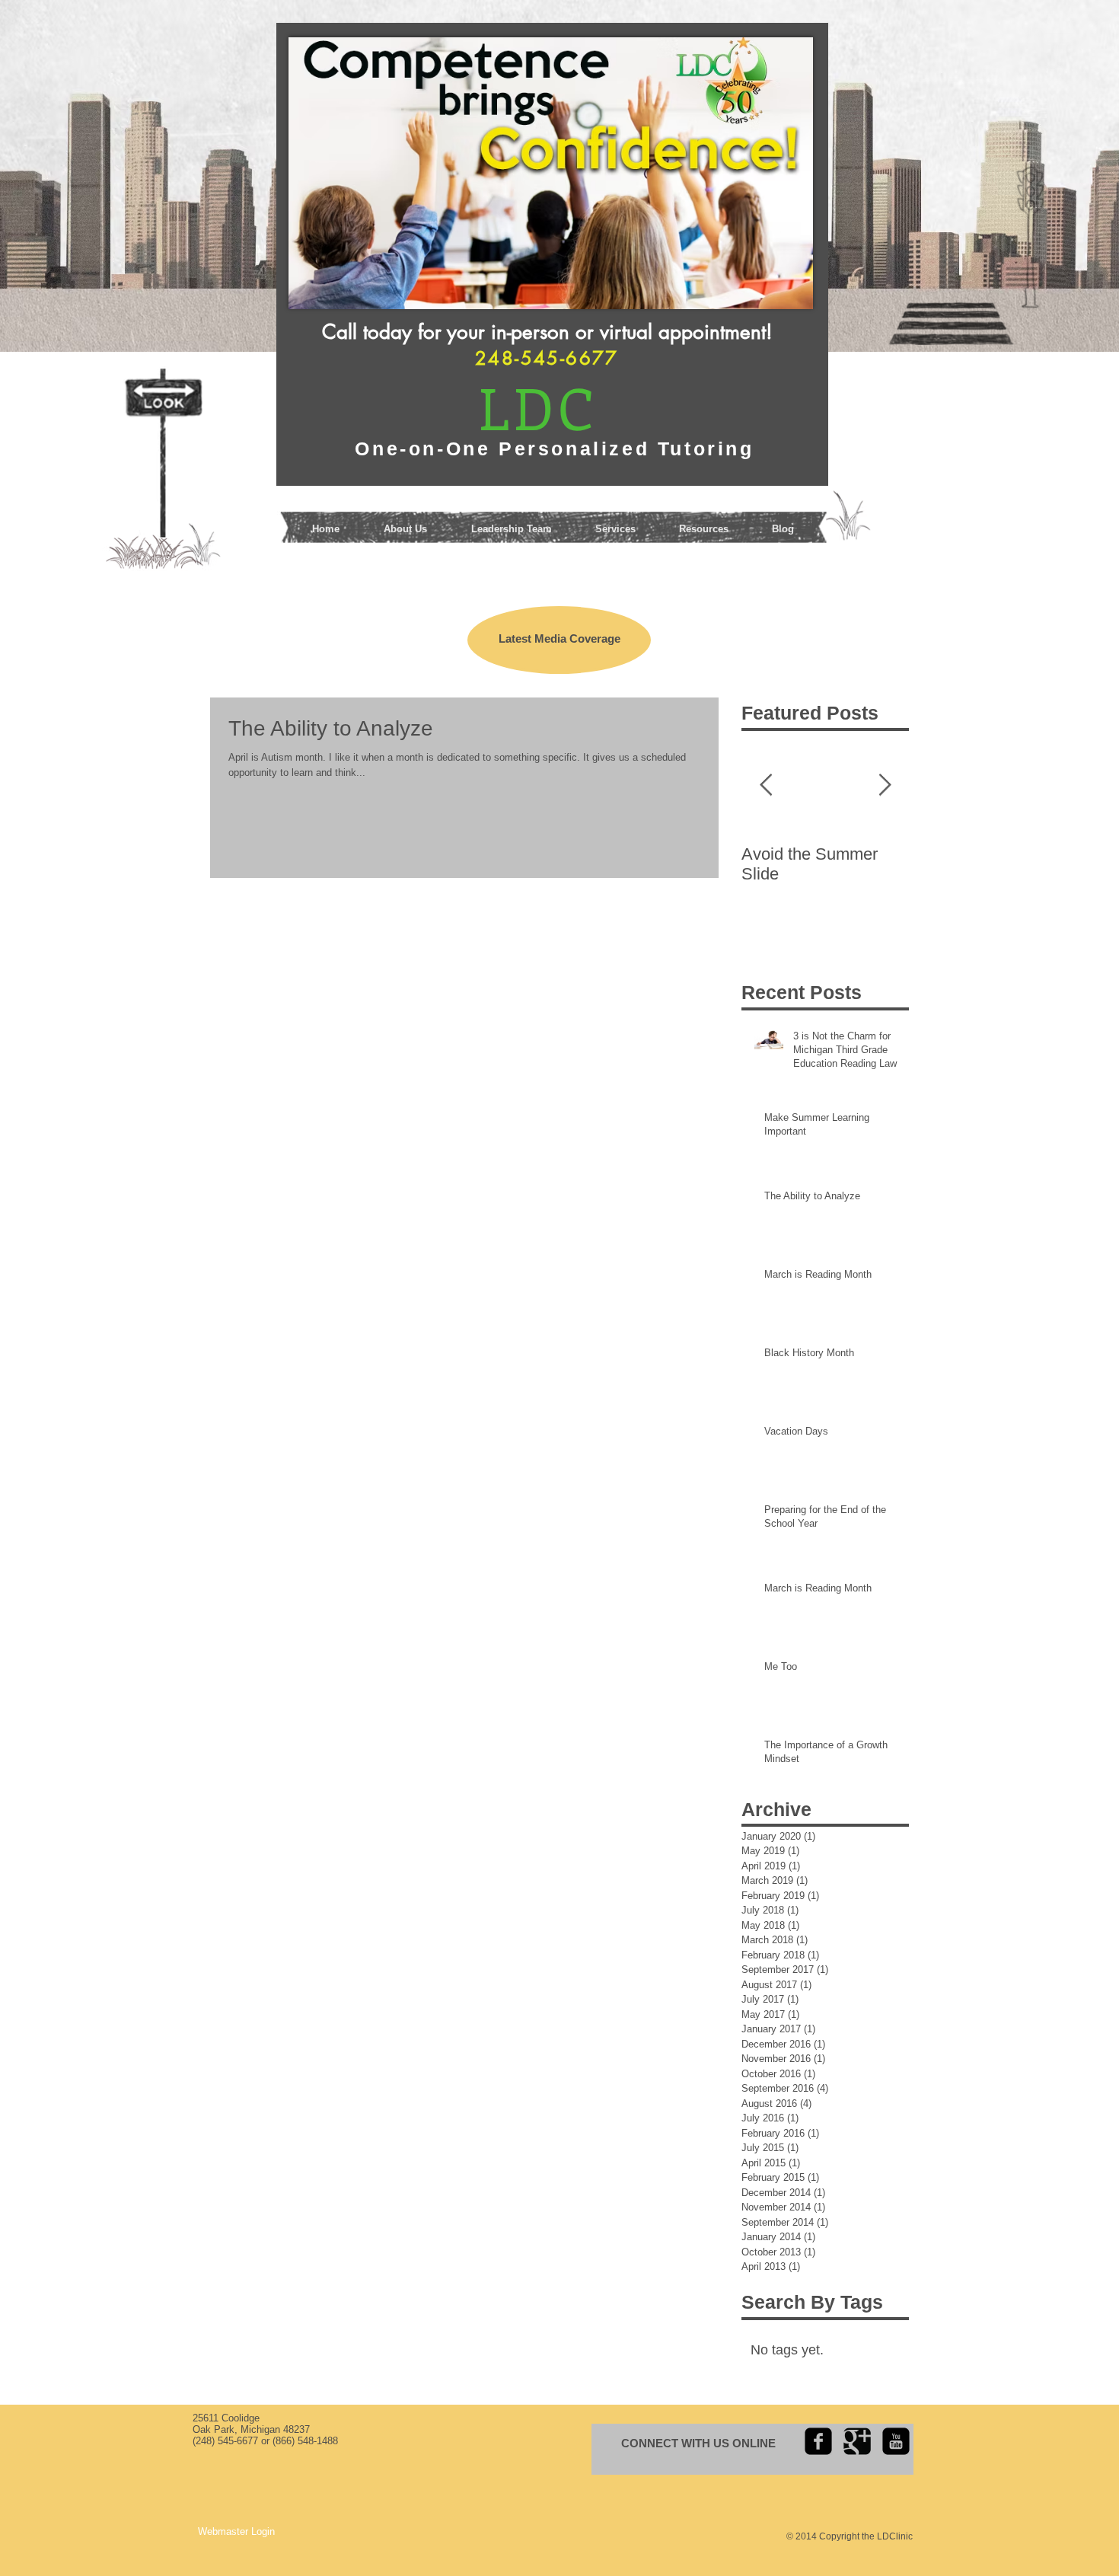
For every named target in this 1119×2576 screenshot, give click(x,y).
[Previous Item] (766, 785)
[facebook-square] (818, 2441)
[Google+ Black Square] (857, 2441)
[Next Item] (885, 785)
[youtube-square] (896, 2441)
